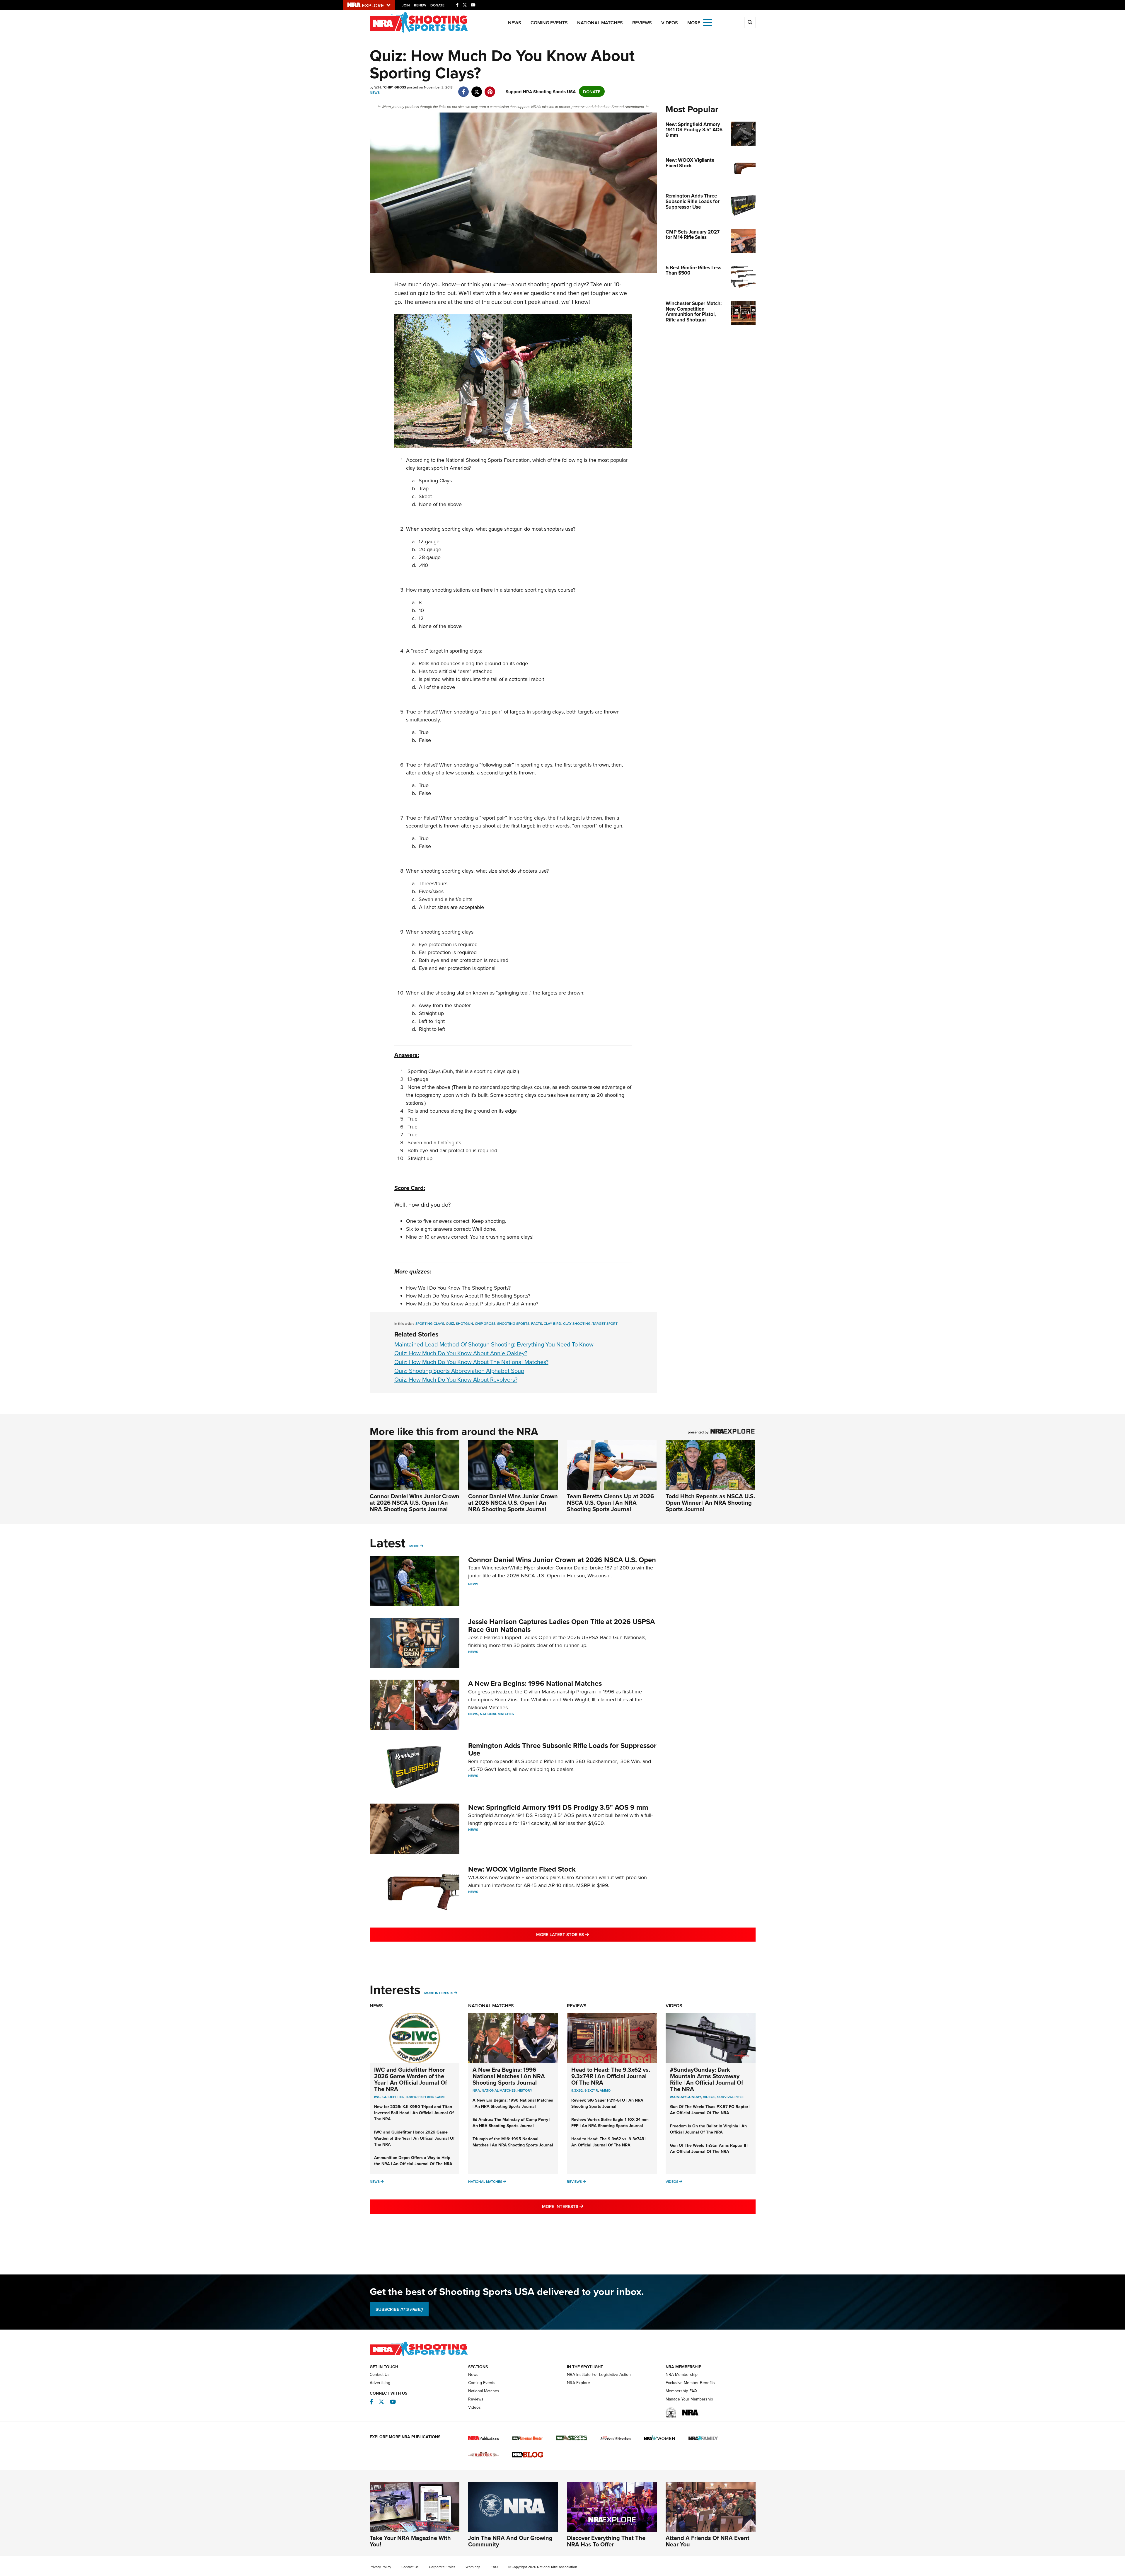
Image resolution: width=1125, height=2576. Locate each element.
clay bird (553, 1323)
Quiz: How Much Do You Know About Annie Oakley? (461, 1353)
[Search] (750, 23)
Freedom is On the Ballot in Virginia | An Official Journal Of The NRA (708, 2129)
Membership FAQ (681, 2391)
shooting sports (513, 1323)
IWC (377, 2097)
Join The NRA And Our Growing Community (510, 2541)
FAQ (494, 2567)
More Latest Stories (586, 1934)
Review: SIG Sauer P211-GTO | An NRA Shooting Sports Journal (607, 2103)
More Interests (439, 1993)
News (515, 23)
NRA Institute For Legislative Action (599, 2374)
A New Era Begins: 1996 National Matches (535, 1683)
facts (537, 1323)
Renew (420, 5)
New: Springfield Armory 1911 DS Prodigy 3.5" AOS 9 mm (558, 1807)
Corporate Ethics (442, 2567)
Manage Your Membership (689, 2399)
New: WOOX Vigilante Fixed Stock (522, 1869)
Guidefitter (393, 2097)
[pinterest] (490, 89)
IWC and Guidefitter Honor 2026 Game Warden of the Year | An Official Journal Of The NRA (411, 2079)
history (525, 2090)
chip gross (485, 1323)
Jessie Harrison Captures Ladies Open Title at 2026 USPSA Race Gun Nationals (561, 1625)
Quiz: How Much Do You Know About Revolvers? (456, 1379)
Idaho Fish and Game (426, 2097)
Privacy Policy (380, 2567)
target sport (605, 1323)
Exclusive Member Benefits (690, 2383)
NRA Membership (682, 2374)
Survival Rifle (730, 2097)
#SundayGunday (686, 2097)
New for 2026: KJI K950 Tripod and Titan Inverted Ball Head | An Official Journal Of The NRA (414, 2113)
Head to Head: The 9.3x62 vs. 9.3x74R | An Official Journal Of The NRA (611, 2076)
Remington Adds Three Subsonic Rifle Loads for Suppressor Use (562, 1749)
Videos (670, 23)
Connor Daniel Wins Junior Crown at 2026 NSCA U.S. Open (562, 1560)
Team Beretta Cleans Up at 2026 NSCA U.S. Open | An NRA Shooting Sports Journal (610, 1502)
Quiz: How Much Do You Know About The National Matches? (471, 1362)
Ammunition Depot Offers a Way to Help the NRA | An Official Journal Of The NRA (413, 2161)
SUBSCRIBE (399, 2309)
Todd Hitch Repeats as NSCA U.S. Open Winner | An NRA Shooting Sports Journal (710, 1502)
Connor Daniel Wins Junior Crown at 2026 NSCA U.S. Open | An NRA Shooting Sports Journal (415, 1502)
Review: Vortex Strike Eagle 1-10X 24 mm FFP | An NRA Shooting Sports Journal (610, 2123)
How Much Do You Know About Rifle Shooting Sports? (468, 1296)
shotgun (465, 1323)
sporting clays (430, 1323)
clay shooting (577, 1323)
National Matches (600, 23)
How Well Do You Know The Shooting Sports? (458, 1288)
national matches (499, 2090)
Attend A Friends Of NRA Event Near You (708, 2541)
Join (406, 5)
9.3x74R (591, 2090)
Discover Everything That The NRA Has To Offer (606, 2541)
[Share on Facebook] (464, 89)
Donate (437, 5)
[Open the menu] (708, 22)
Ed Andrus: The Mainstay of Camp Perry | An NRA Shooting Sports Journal (511, 2123)
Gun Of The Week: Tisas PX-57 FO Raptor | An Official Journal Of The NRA (710, 2110)
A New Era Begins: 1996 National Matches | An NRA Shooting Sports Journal (509, 2076)
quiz (450, 1323)
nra (476, 2090)
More (414, 1546)
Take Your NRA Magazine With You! (410, 2541)
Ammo (605, 2090)
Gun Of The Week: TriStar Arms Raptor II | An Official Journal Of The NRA (709, 2148)
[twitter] (477, 89)
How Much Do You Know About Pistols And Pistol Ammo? (472, 1304)
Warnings (473, 2567)
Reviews (642, 23)
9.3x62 (577, 2090)
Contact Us (380, 2374)
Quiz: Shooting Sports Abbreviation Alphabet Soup (459, 1371)
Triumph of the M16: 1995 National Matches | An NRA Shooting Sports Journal (513, 2142)
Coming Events (549, 23)
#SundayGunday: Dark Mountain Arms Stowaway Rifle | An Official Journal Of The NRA (707, 2079)
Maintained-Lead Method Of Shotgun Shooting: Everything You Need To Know (494, 1344)
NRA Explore (578, 2383)
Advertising (380, 2383)
